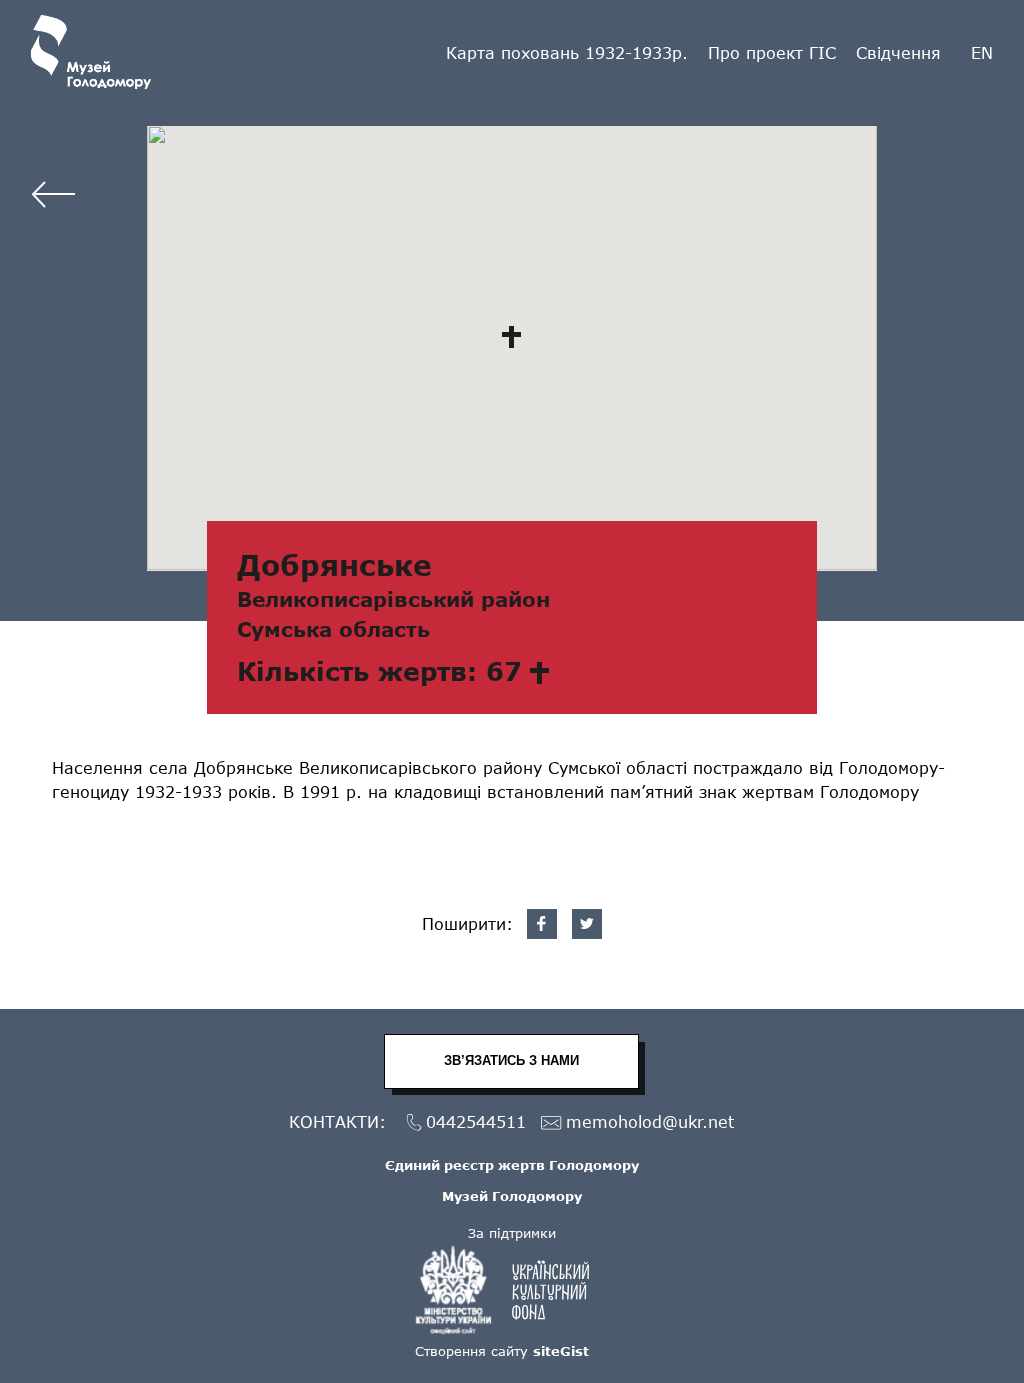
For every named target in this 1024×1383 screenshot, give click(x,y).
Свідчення (898, 52)
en (982, 53)
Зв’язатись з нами (511, 1060)
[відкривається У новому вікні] (512, 1290)
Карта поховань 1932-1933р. (567, 52)
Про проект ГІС (772, 52)
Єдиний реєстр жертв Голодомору (512, 1165)
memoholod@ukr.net (650, 1121)
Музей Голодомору (512, 1196)
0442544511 (476, 1121)
